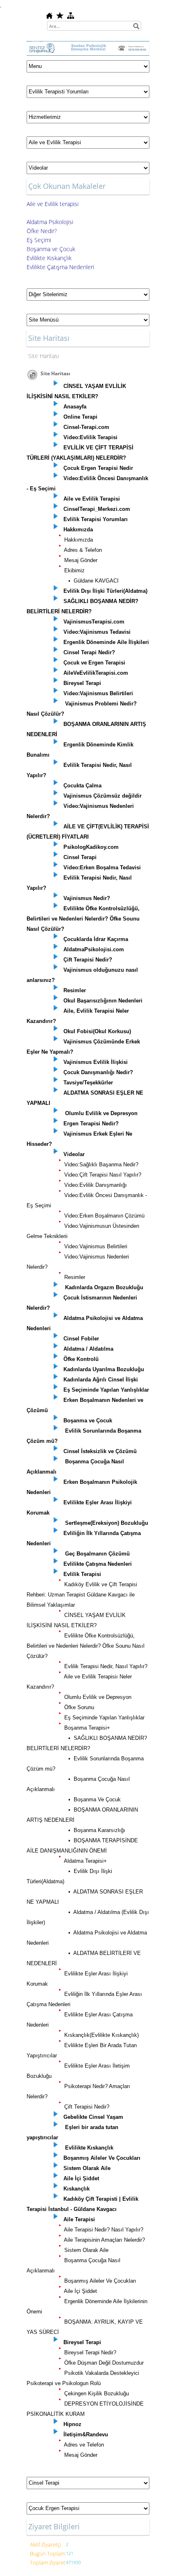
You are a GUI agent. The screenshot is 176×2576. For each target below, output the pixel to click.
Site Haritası (44, 356)
